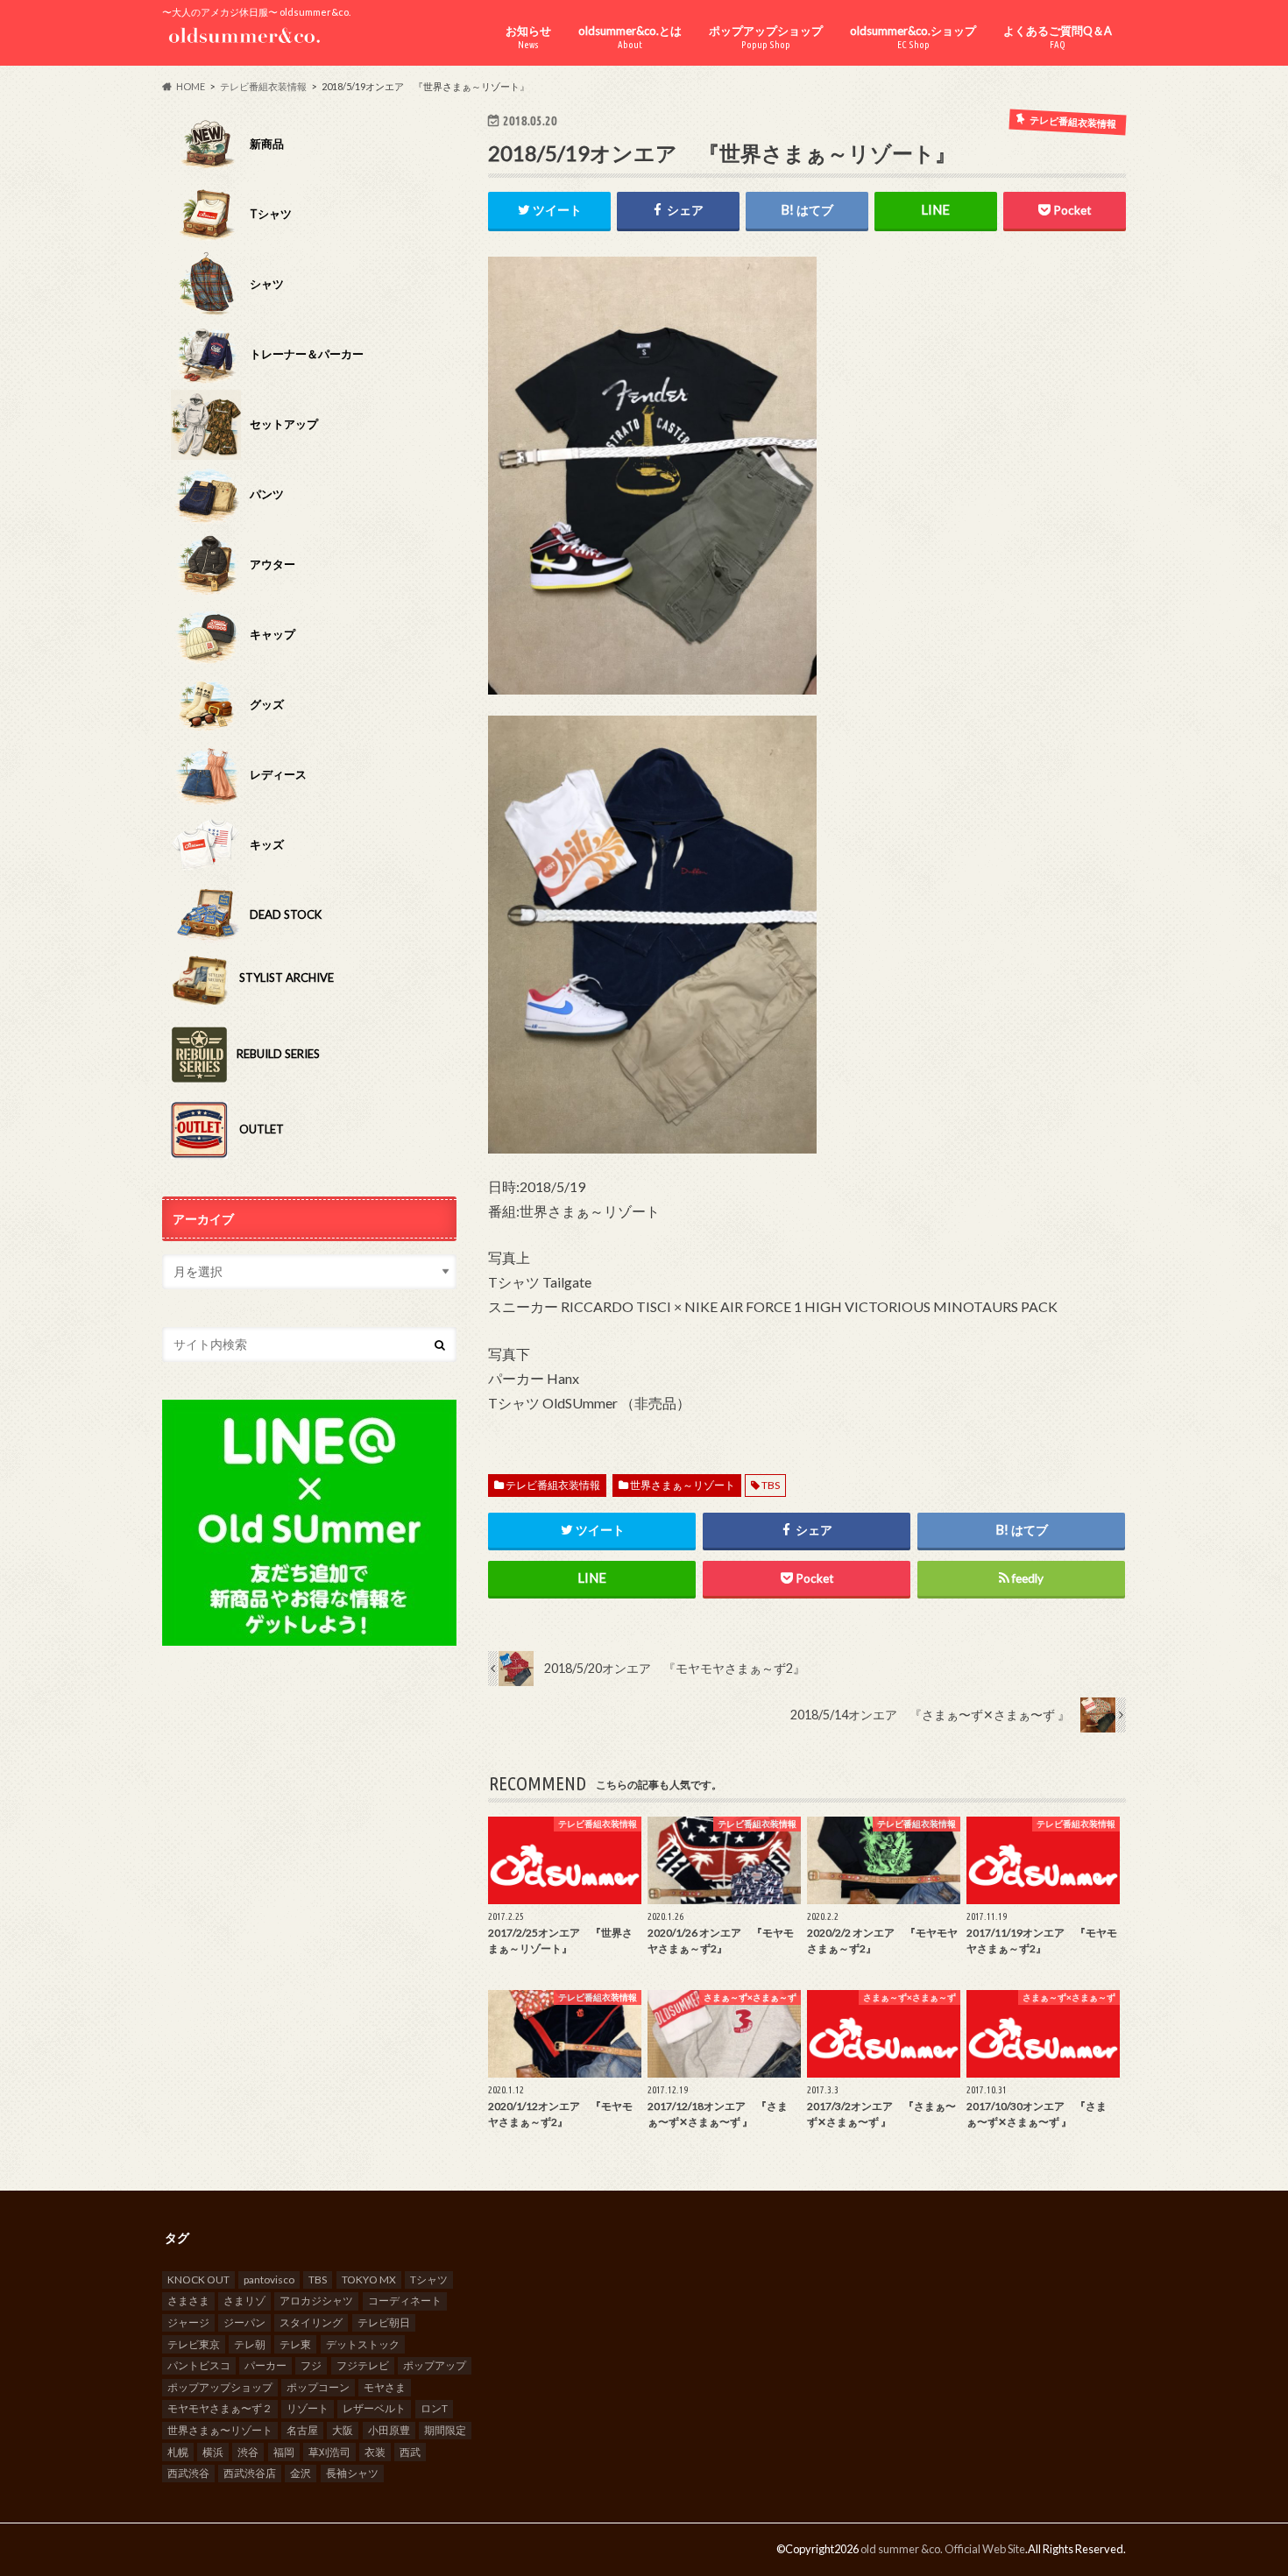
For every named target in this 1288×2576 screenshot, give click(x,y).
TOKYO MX (369, 2280)
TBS (771, 1485)
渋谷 (248, 2452)
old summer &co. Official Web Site (943, 2549)
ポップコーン (318, 2387)
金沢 (301, 2473)
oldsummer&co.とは (630, 37)
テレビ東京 (194, 2344)
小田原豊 (389, 2430)
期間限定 (445, 2430)
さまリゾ (244, 2301)
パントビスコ (199, 2365)
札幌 (178, 2452)
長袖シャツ (352, 2473)
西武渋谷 (188, 2473)
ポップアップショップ (766, 37)
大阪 (343, 2430)
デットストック (363, 2344)
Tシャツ (429, 2280)
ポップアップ (435, 2365)
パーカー (265, 2365)
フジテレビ (363, 2365)
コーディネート (405, 2301)
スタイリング (311, 2322)
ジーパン (244, 2322)
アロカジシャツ (316, 2301)
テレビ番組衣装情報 (553, 1485)
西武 (410, 2452)
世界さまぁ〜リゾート (220, 2430)
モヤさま (385, 2387)
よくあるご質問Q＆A (1058, 37)
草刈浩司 (329, 2452)
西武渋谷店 (250, 2473)
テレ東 (295, 2344)
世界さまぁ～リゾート (683, 1485)
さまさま (188, 2301)
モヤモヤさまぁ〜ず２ (220, 2408)
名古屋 (302, 2430)
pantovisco (269, 2280)
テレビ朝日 (384, 2322)
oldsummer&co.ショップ (913, 37)
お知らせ (528, 37)
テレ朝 (250, 2344)
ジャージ (188, 2322)
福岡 (284, 2452)
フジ (311, 2365)
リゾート (308, 2408)
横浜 (213, 2452)
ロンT (434, 2408)
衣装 (375, 2452)
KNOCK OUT (198, 2280)
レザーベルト (374, 2408)
